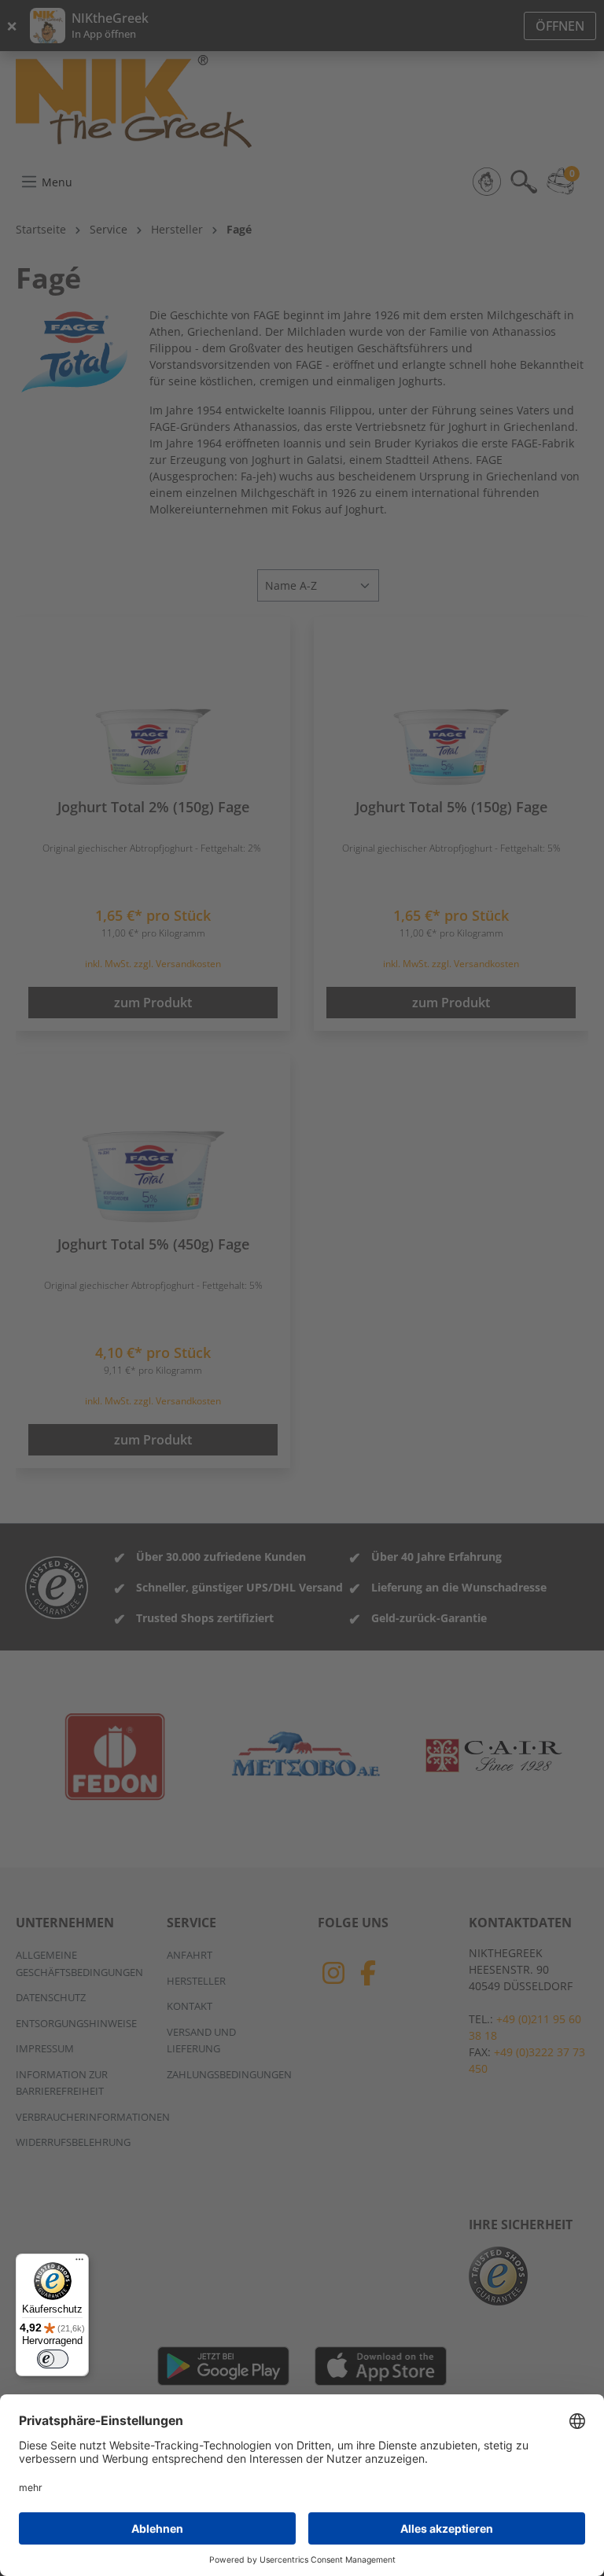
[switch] (53, 2359)
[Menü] (79, 2263)
